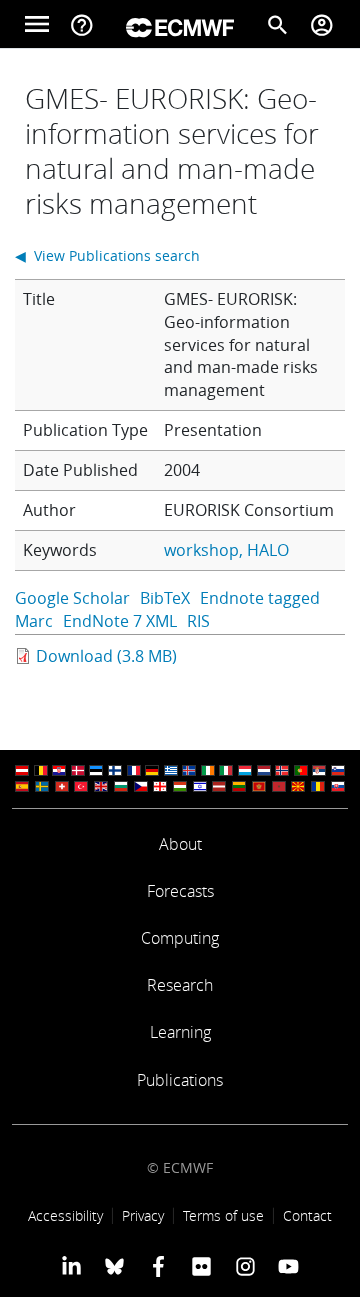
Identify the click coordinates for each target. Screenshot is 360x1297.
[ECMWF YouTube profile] (288, 1266)
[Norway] (282, 770)
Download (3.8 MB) (106, 656)
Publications (180, 1080)
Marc (34, 621)
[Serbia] (319, 770)
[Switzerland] (62, 786)
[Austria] (22, 770)
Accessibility (65, 1215)
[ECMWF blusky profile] (114, 1266)
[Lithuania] (239, 786)
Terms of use (223, 1215)
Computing (180, 938)
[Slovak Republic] (338, 786)
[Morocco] (279, 786)
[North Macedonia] (298, 786)
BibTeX (165, 598)
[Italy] (226, 770)
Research (180, 985)
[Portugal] (301, 770)
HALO (268, 550)
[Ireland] (208, 770)
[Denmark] (78, 770)
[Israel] (200, 786)
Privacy (143, 1215)
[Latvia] (219, 786)
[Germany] (152, 770)
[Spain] (22, 786)
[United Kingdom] (101, 786)
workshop (201, 550)
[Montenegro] (259, 786)
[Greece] (171, 770)
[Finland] (115, 770)
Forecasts (180, 891)
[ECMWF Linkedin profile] (71, 1266)
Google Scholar (72, 598)
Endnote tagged (260, 598)
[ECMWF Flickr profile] (201, 1266)
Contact (307, 1215)
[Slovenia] (338, 770)
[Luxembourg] (245, 770)
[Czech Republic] (141, 786)
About (180, 844)
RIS (198, 621)
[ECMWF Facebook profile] (158, 1266)
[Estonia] (96, 770)
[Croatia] (59, 770)
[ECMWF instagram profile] (244, 1266)
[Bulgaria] (121, 786)
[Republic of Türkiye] (81, 786)
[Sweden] (42, 786)
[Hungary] (180, 786)
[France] (134, 770)
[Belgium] (41, 770)
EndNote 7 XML (120, 621)
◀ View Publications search (107, 255)
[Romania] (318, 786)
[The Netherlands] (264, 770)
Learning (180, 1032)
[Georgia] (160, 786)
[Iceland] (189, 770)
